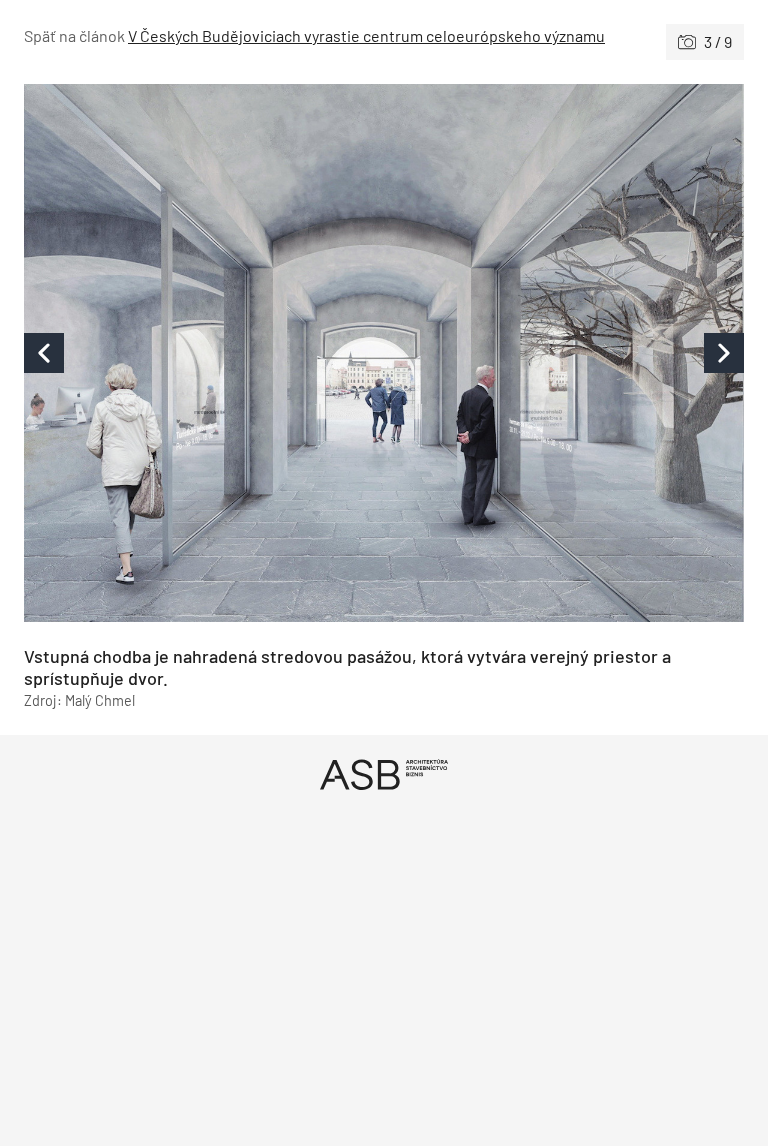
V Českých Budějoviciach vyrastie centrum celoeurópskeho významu (366, 35)
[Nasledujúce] (564, 353)
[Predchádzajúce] (204, 353)
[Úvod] (384, 774)
